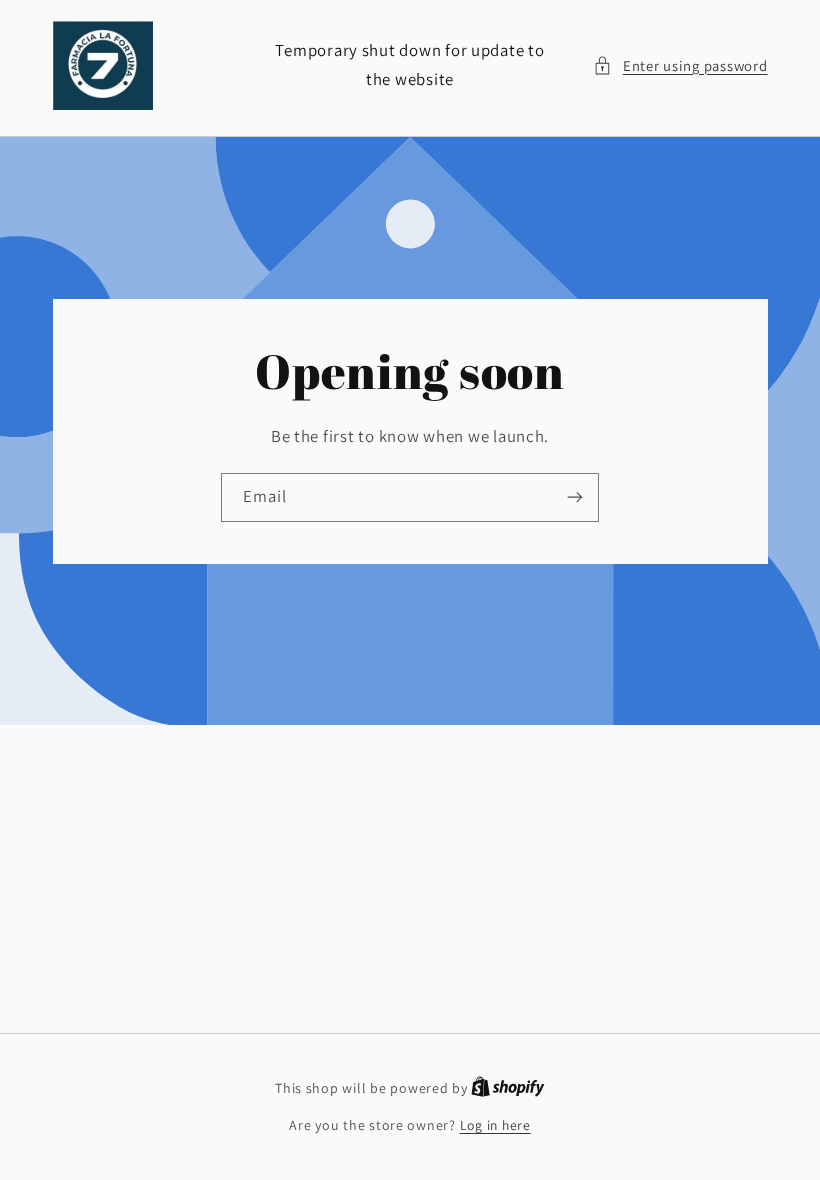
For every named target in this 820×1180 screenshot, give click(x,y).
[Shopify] (508, 1088)
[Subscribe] (575, 497)
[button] (680, 66)
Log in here (495, 1125)
